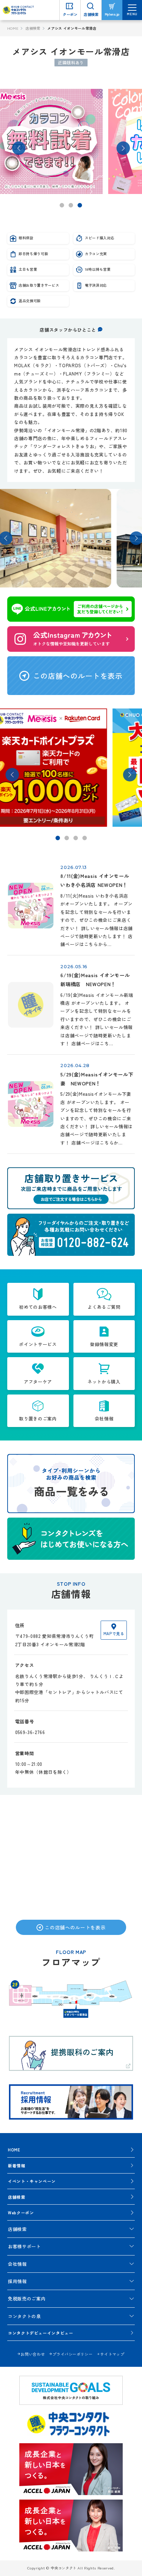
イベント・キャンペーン (32, 2181)
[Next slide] (130, 775)
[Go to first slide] (123, 148)
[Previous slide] (19, 148)
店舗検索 (33, 28)
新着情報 (17, 2165)
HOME (13, 28)
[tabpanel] (71, 141)
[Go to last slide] (12, 775)
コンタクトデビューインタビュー (41, 2333)
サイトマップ (112, 2354)
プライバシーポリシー (72, 2354)
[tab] (62, 205)
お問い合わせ (33, 2354)
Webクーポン (21, 2212)
